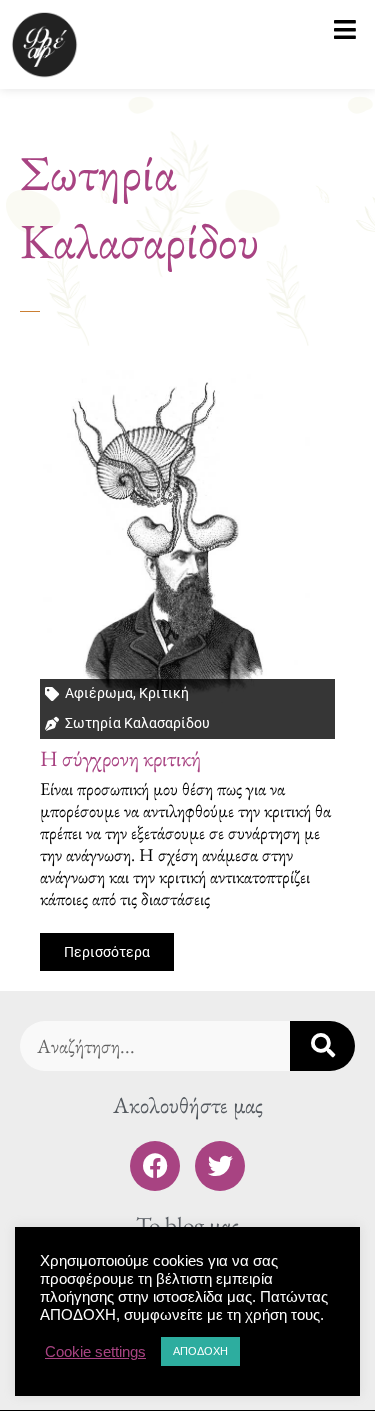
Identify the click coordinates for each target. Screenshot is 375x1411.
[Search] (322, 1046)
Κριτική (164, 693)
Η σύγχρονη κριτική (120, 758)
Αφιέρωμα (99, 693)
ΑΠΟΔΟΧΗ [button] (200, 1351)
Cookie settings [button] (95, 1352)
